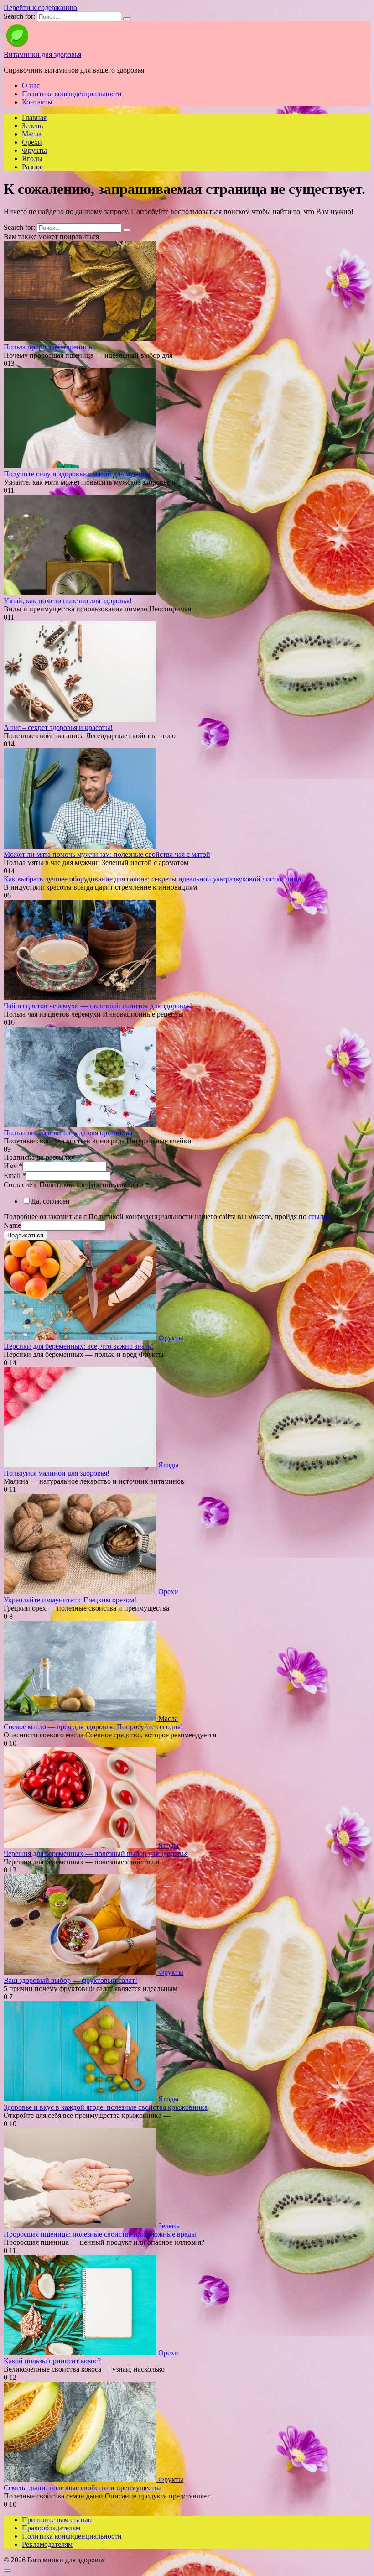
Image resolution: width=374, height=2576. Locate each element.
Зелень (32, 126)
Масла (32, 134)
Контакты (37, 102)
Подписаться (25, 1235)
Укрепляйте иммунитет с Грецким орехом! (70, 1600)
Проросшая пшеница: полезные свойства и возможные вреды (100, 2234)
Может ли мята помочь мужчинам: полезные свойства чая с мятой (107, 854)
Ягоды (32, 159)
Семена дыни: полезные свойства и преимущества (83, 2488)
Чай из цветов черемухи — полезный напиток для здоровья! (98, 1006)
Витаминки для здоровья (42, 55)
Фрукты (34, 150)
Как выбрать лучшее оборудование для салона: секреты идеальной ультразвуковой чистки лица (152, 879)
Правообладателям (51, 2528)
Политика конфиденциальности (72, 94)
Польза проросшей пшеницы (49, 347)
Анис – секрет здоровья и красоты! (58, 727)
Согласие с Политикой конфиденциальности (76, 1185)
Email (15, 1176)
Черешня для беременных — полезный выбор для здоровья (96, 1854)
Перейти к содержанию (40, 8)
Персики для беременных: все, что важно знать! (78, 1346)
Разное (32, 167)
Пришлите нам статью (57, 2520)
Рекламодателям (47, 2544)
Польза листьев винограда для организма (68, 1133)
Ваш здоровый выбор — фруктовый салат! (70, 1980)
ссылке (319, 1217)
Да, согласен (50, 1201)
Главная (34, 117)
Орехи (32, 142)
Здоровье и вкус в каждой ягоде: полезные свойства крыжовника (106, 2107)
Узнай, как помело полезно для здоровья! (68, 601)
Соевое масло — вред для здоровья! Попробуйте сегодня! (93, 1727)
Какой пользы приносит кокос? (52, 2361)
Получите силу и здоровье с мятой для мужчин (77, 474)
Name (12, 1225)
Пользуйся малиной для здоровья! (57, 1473)
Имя (13, 1166)
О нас (31, 86)
